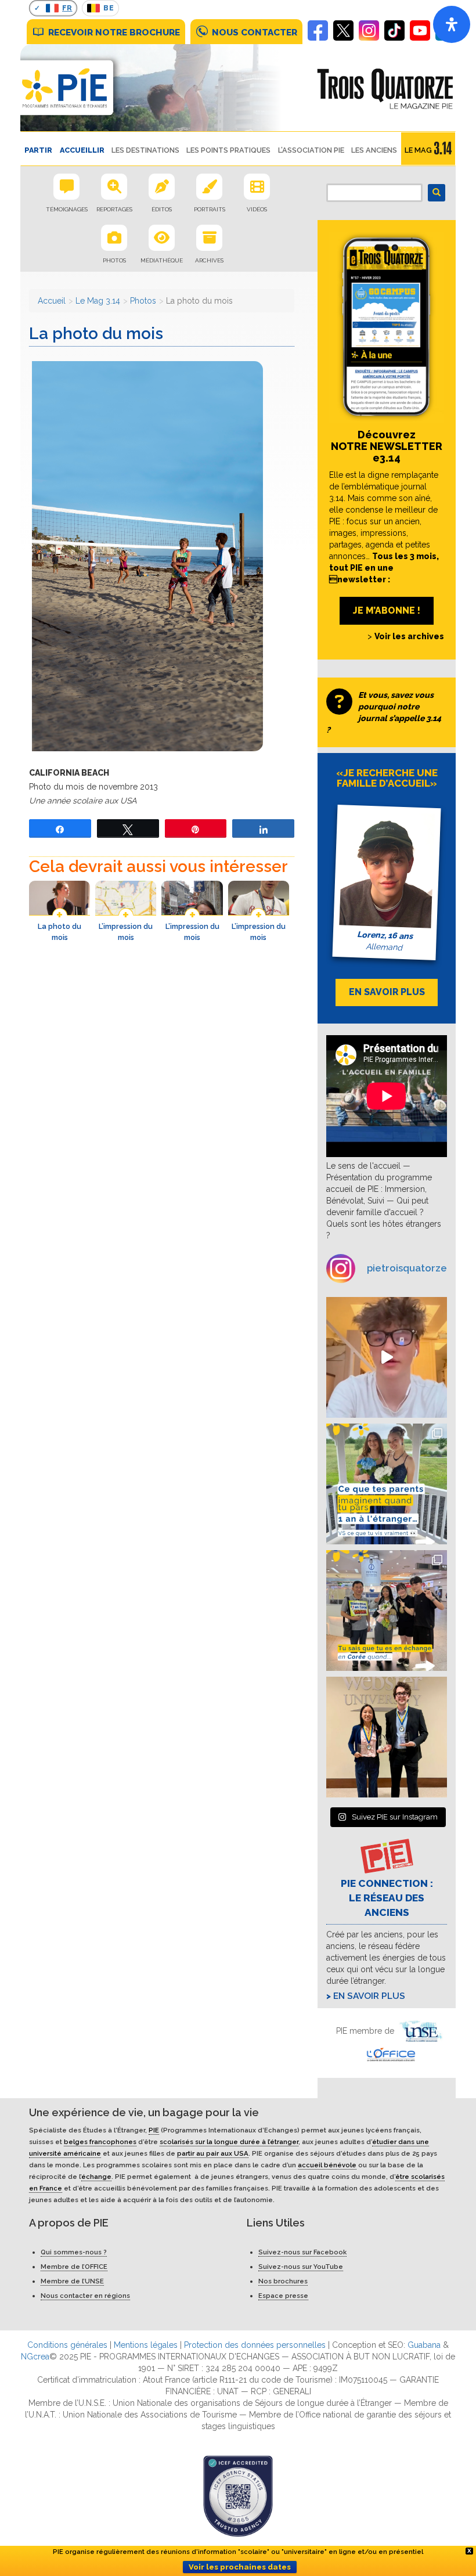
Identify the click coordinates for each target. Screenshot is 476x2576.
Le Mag (418, 150)
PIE (154, 2130)
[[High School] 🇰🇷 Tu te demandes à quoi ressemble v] (387, 1611)
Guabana (424, 2345)
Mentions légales (146, 2345)
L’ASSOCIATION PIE (311, 150)
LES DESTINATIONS (145, 150)
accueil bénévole (327, 2165)
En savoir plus (369, 1996)
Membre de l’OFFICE (74, 2267)
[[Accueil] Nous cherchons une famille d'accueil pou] (387, 1357)
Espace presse (283, 2296)
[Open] (452, 24)
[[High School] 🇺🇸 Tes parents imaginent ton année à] (387, 1484)
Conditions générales (67, 2345)
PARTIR (38, 150)
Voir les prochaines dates (240, 2567)
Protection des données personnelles (255, 2345)
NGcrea (35, 2357)
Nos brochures (283, 2281)
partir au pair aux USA (213, 2153)
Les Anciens (374, 150)
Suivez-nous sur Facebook (302, 2252)
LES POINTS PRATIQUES (228, 150)
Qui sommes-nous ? (74, 2252)
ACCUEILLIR (82, 150)
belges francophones (100, 2142)
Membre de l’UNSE (72, 2281)
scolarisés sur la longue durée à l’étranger (229, 2142)
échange (96, 2177)
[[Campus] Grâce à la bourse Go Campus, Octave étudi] (387, 1737)
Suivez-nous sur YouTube (301, 2267)
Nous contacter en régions (85, 2296)
